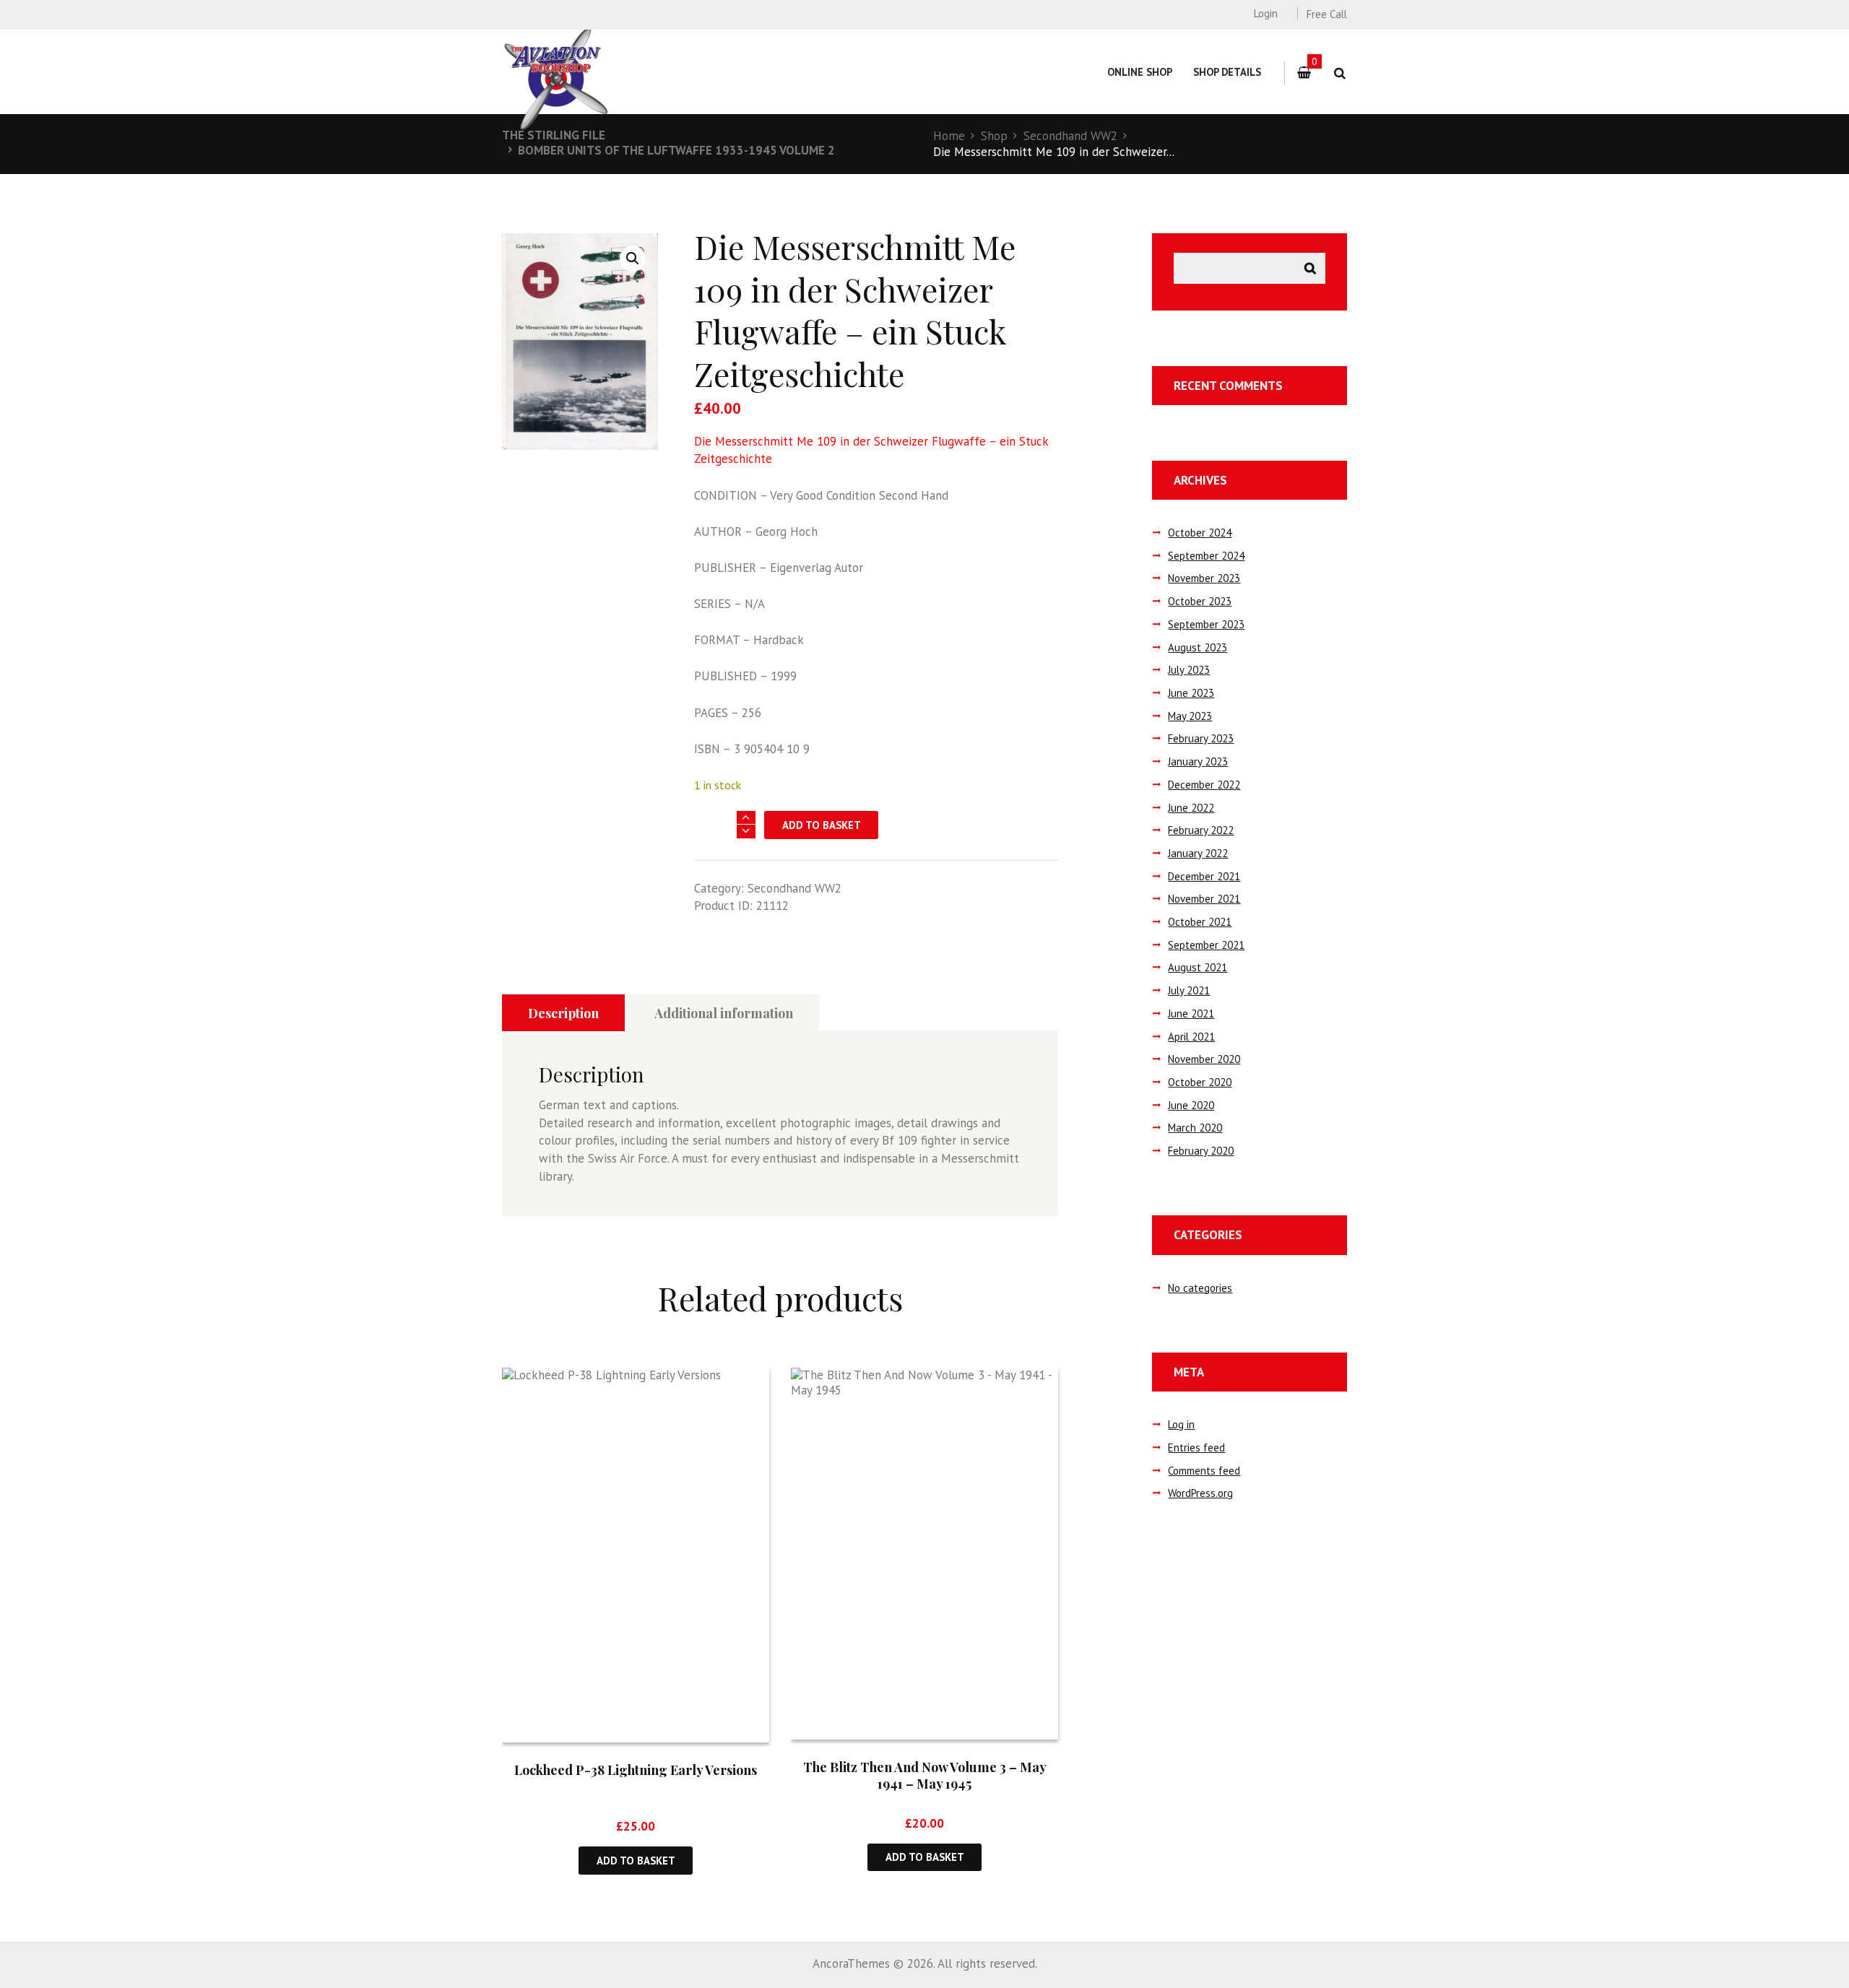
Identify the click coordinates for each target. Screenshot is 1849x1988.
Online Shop (1140, 72)
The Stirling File (554, 135)
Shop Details (1227, 72)
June (1191, 693)
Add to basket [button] (636, 1861)
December (1204, 785)
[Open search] (1339, 73)
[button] (633, 259)
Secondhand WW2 (1070, 136)
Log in (1181, 1424)
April (1191, 1037)
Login (1265, 13)
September (1206, 556)
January (1198, 761)
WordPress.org (1200, 1493)
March (1195, 1128)
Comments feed (1204, 1471)
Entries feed (1196, 1447)
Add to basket (822, 825)
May (1190, 716)
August (1198, 647)
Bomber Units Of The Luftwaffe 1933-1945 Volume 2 (676, 150)
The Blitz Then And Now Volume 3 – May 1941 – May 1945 (925, 1775)
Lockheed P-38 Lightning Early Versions (636, 1770)
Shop (994, 136)
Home (949, 136)
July (1189, 670)
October (1200, 533)
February (1201, 738)
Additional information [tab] (724, 1013)
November (1204, 578)
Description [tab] (563, 1013)
